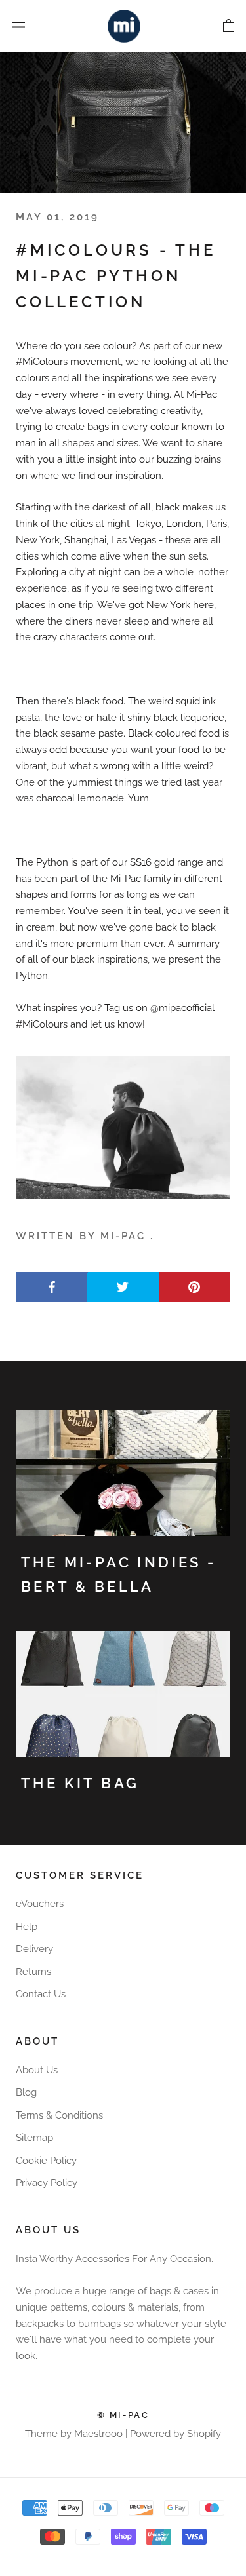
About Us (37, 2070)
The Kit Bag (80, 1783)
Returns (33, 1972)
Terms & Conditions (59, 2115)
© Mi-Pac (123, 2415)
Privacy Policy (47, 2183)
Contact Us (41, 1994)
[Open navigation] (18, 26)
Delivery (34, 1949)
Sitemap (34, 2138)
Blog (26, 2092)
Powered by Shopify (175, 2434)
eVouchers (40, 1904)
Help (27, 1927)
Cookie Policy (46, 2161)
